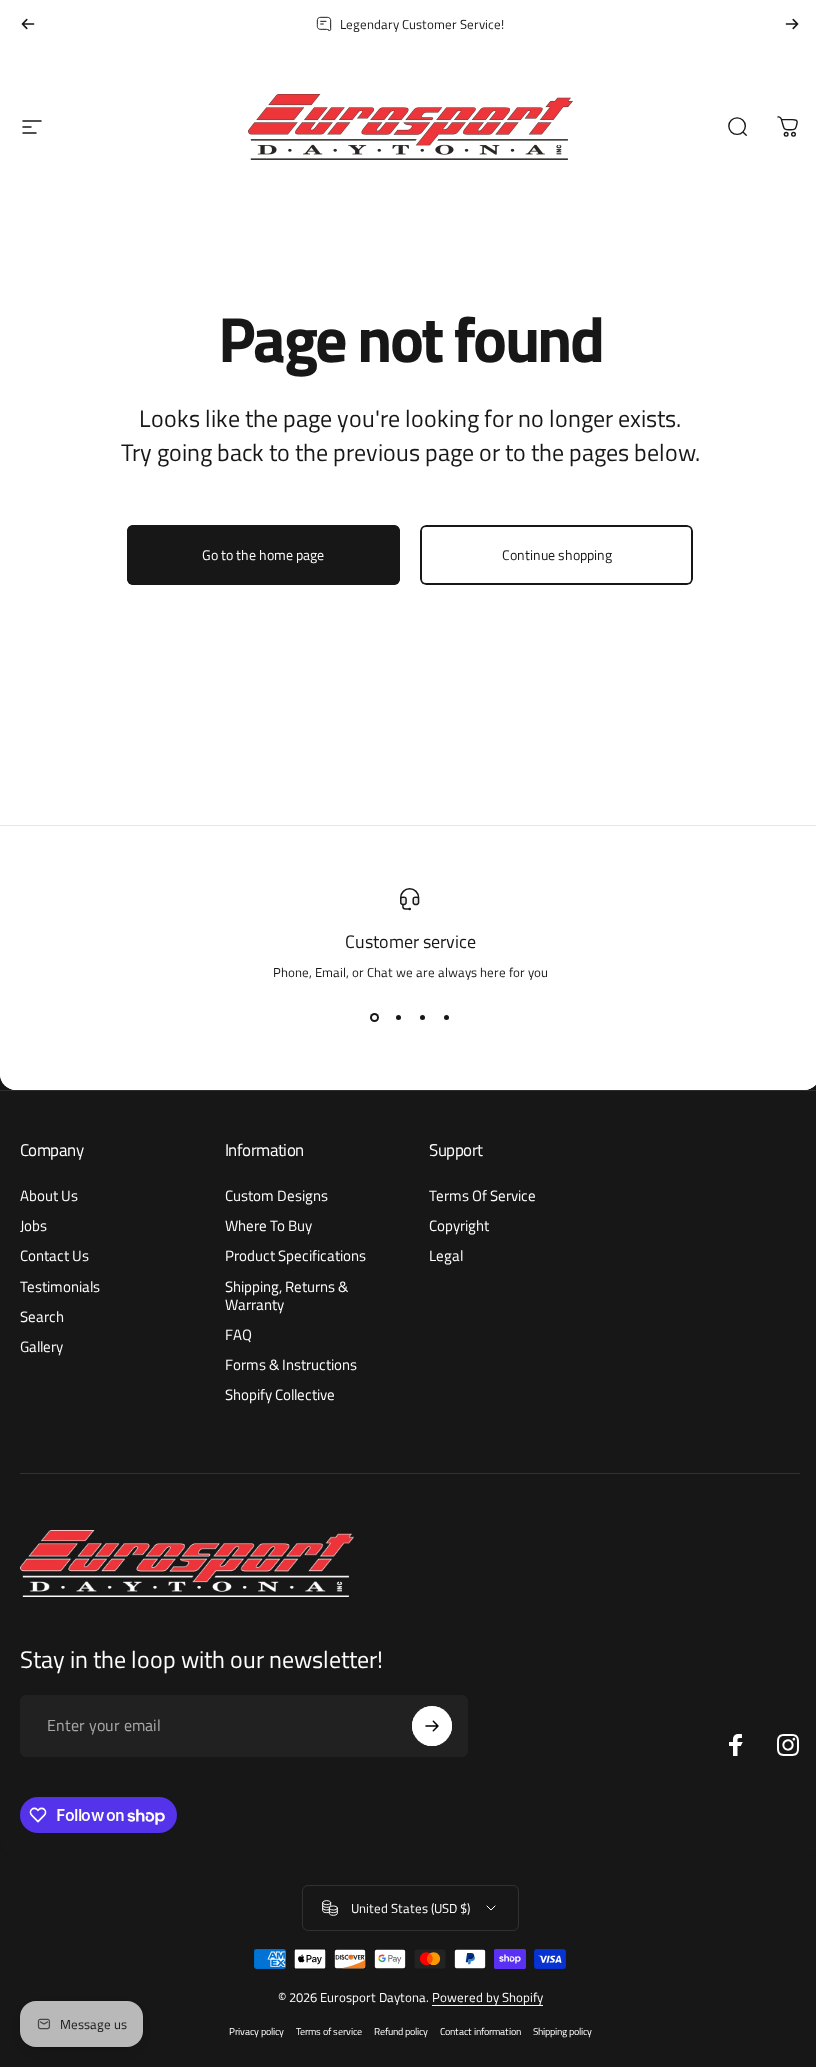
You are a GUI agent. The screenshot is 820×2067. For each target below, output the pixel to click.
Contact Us (54, 1256)
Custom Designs (276, 1196)
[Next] (792, 24)
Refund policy (401, 2031)
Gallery (41, 1347)
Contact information (480, 2031)
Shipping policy (562, 2031)
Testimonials (60, 1287)
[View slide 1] (374, 1018)
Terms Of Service (482, 1196)
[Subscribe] (432, 1726)
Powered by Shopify (487, 1997)
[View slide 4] (446, 1018)
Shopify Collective (280, 1395)
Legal (446, 1256)
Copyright (459, 1226)
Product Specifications (295, 1256)
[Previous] (28, 24)
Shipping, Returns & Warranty (286, 1296)
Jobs (33, 1226)
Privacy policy (256, 2031)
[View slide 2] (398, 1018)
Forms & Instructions (291, 1365)
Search (42, 1317)
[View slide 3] (422, 1018)
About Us (49, 1196)
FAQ (238, 1335)
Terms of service (329, 2031)
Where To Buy (268, 1226)
